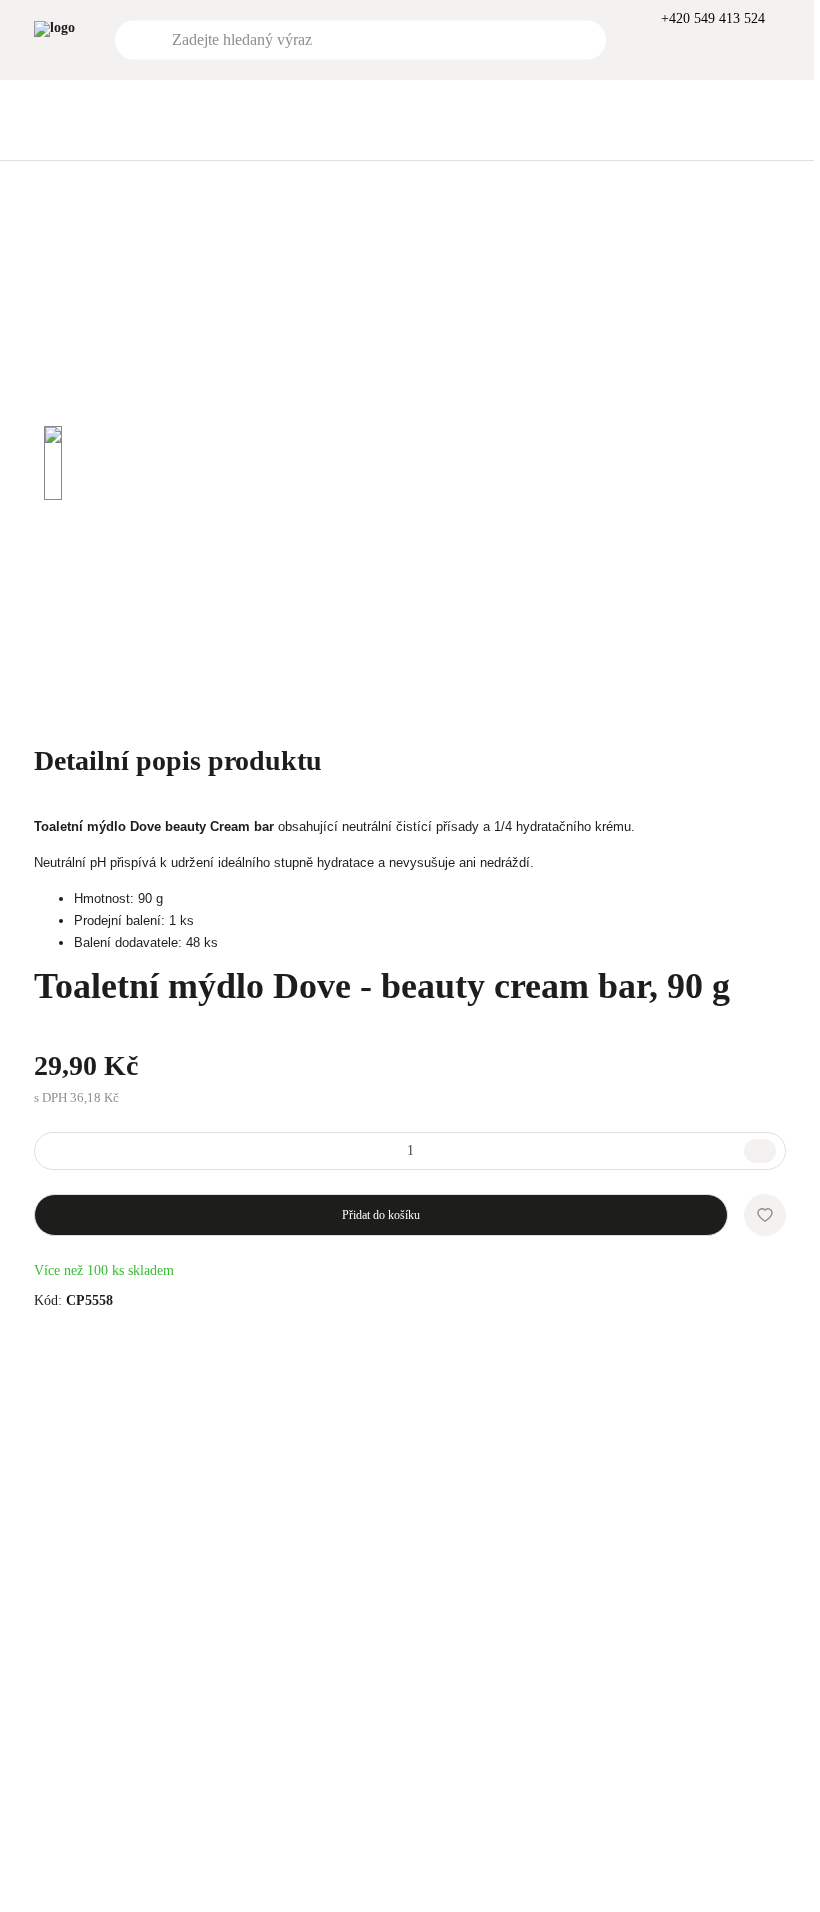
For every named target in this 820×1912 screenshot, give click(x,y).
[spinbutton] (410, 1151)
